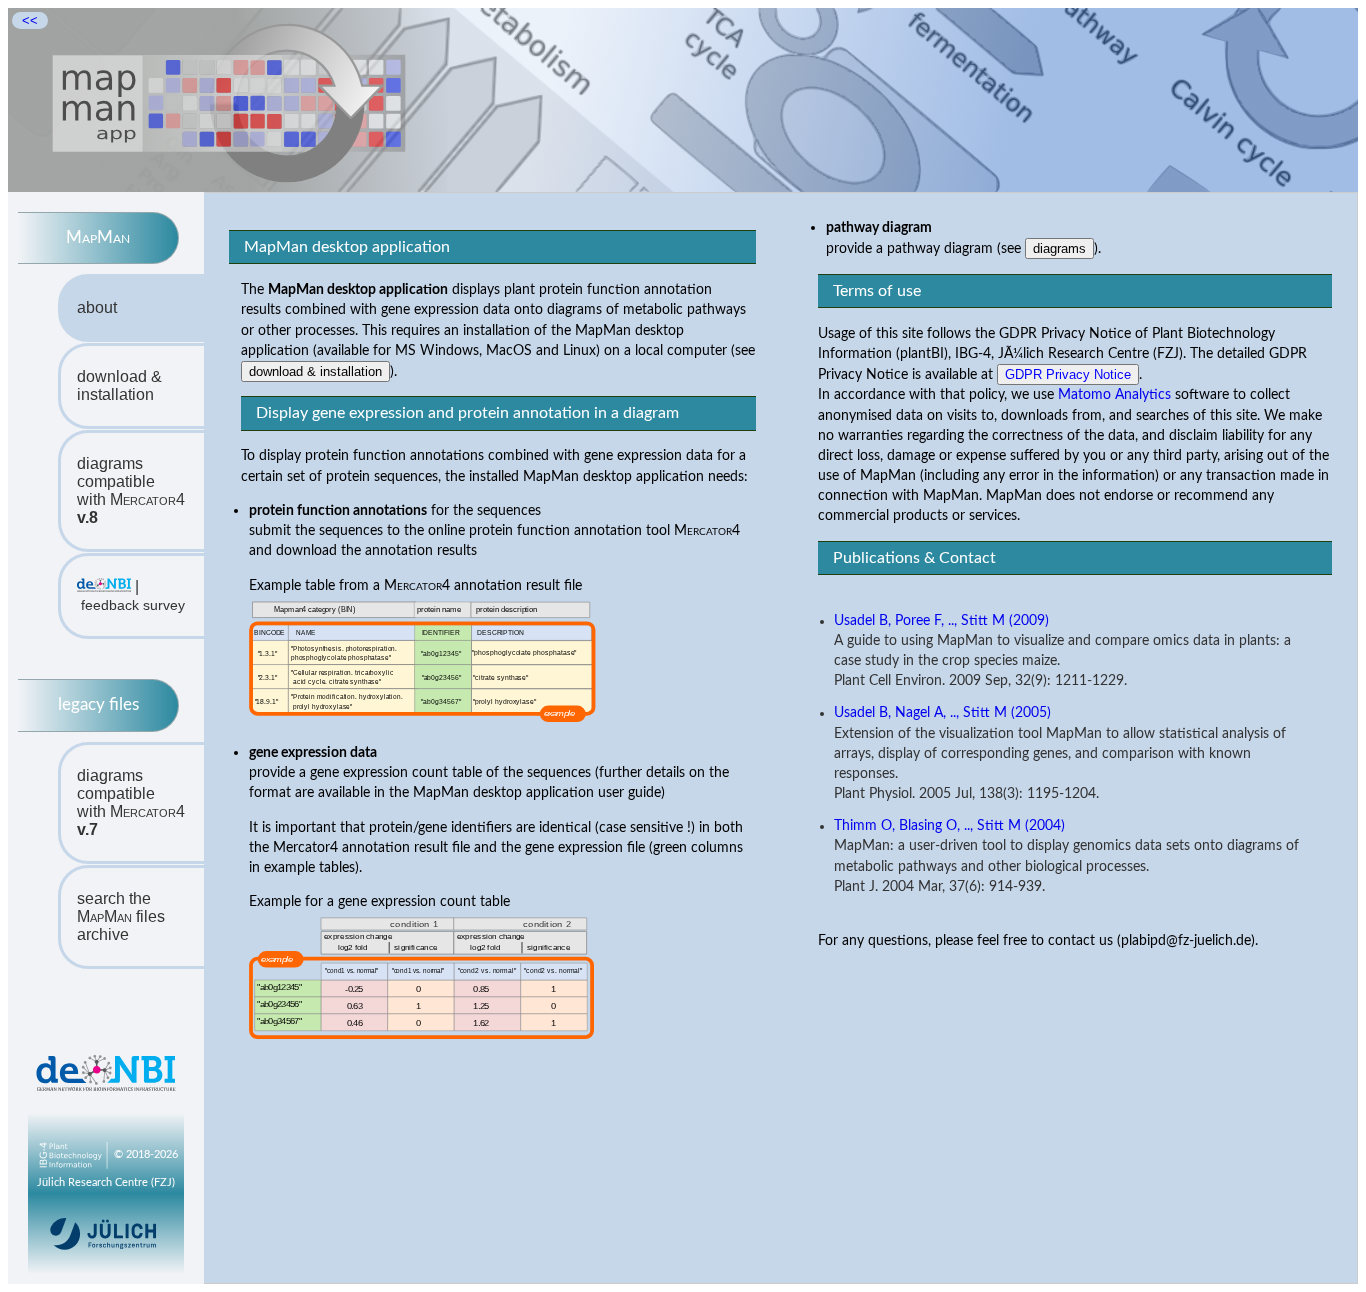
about (97, 307)
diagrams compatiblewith (131, 490)
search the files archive (121, 916)
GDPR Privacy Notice (1068, 374)
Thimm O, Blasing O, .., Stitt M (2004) (949, 826)
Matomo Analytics (1114, 394)
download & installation (119, 385)
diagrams (1059, 248)
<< (30, 20)
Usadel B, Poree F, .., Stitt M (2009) (941, 621)
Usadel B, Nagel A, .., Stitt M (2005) (942, 713)
